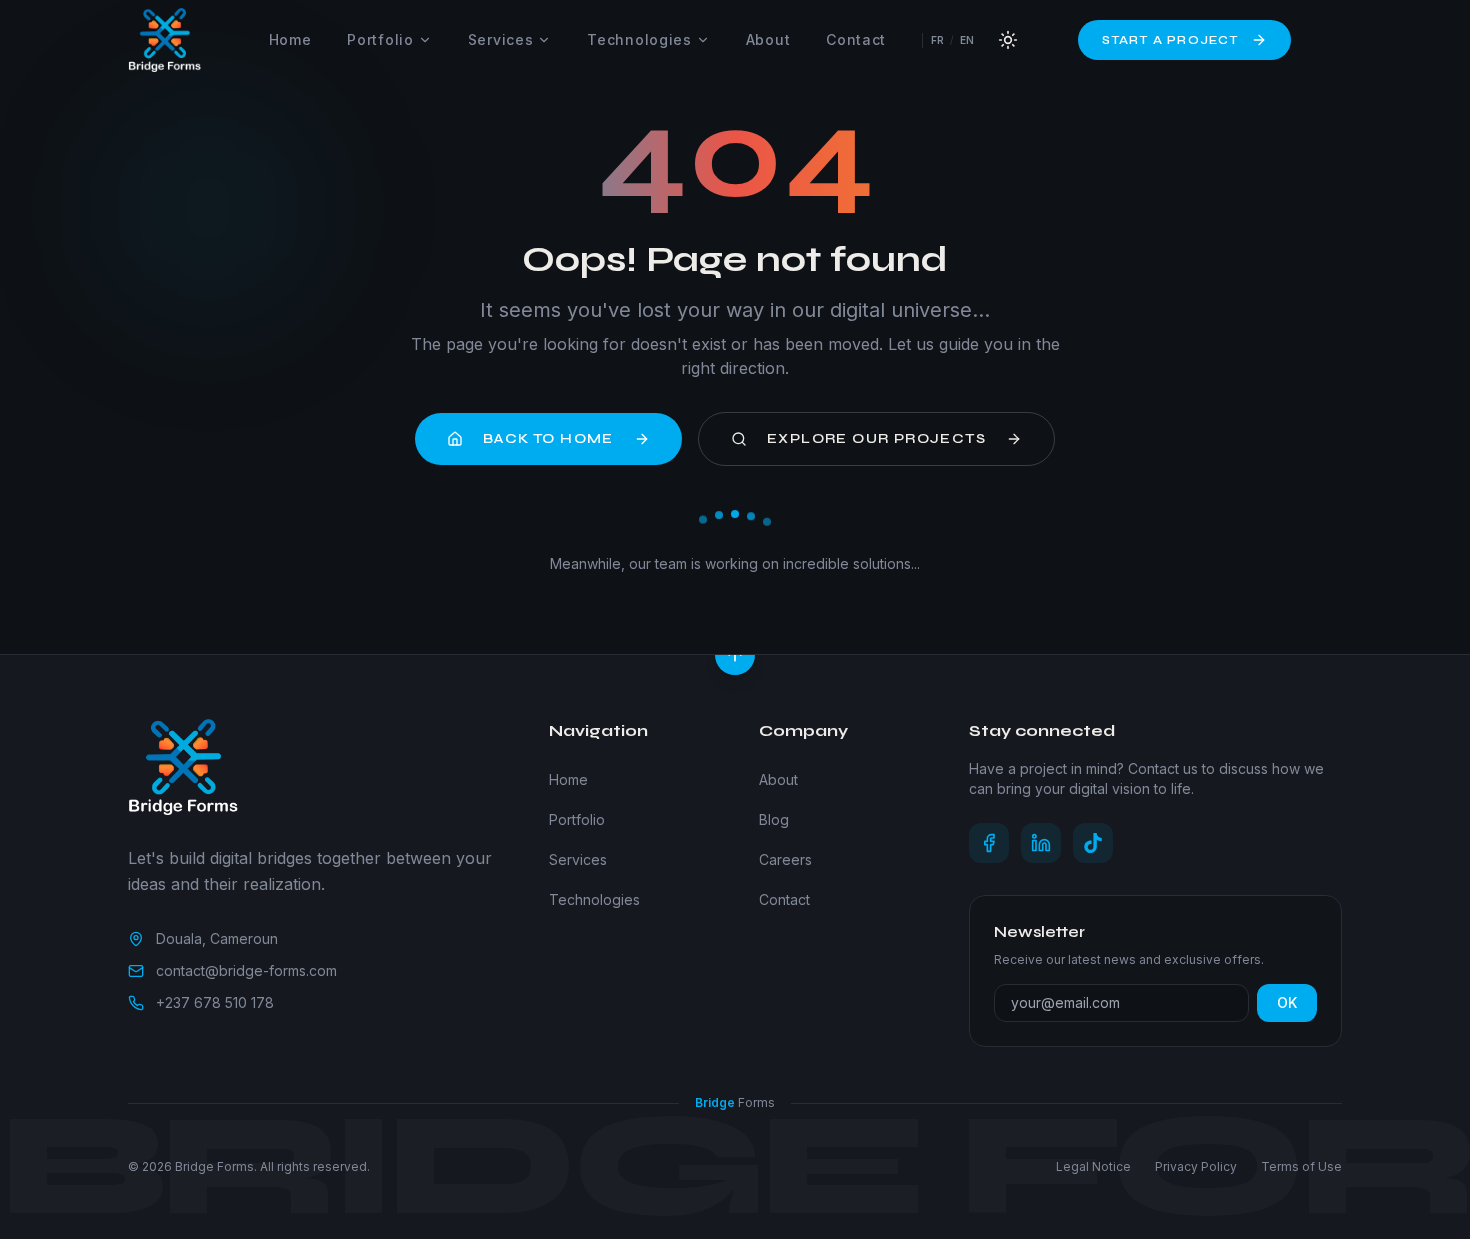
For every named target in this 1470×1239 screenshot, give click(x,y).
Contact (856, 39)
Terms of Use (1301, 1166)
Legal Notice (1093, 1166)
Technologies (639, 39)
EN (967, 40)
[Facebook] (989, 843)
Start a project (1170, 40)
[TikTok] (1093, 843)
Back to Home (548, 438)
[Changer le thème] (1008, 40)
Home (290, 39)
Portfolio (380, 39)
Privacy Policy (1196, 1166)
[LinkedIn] (1041, 843)
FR (937, 40)
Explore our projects (876, 438)
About (768, 39)
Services (501, 39)
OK (1287, 1002)
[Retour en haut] (735, 655)
